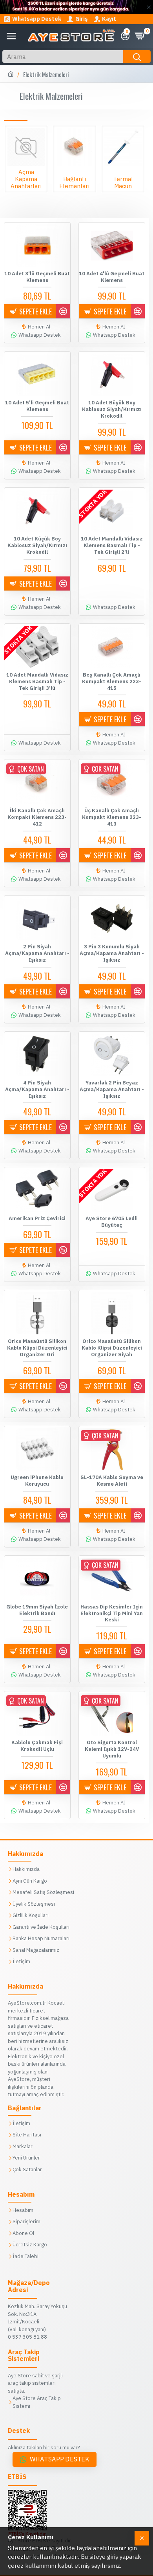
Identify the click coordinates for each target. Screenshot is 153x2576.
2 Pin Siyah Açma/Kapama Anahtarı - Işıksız (37, 953)
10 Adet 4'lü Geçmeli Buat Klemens (112, 277)
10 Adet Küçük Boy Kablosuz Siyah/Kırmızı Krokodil (37, 546)
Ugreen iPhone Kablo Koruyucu (37, 1481)
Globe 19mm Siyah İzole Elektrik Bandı (37, 1610)
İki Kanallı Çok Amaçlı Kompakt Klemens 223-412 (37, 817)
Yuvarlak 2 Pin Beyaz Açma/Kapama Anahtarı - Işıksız (112, 1090)
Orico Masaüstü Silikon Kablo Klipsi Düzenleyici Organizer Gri (37, 1348)
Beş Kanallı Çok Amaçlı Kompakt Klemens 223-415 (112, 682)
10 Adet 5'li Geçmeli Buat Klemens (37, 406)
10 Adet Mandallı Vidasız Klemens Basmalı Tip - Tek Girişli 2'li (112, 546)
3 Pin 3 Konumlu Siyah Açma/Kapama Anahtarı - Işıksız (112, 953)
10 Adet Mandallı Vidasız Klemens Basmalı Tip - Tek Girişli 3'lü (37, 682)
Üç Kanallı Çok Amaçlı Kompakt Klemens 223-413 (112, 817)
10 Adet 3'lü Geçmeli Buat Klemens (37, 277)
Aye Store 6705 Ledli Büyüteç (112, 1222)
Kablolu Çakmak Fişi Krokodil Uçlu (37, 1746)
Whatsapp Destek (60, 2459)
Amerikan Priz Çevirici (37, 1219)
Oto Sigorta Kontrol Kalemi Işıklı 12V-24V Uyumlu (112, 1749)
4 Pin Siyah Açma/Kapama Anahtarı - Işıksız (37, 1090)
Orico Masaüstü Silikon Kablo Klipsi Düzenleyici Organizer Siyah (112, 1348)
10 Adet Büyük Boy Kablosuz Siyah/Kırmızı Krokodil (112, 409)
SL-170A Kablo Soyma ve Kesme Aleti (112, 1481)
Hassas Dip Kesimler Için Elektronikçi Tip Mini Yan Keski (112, 1614)
